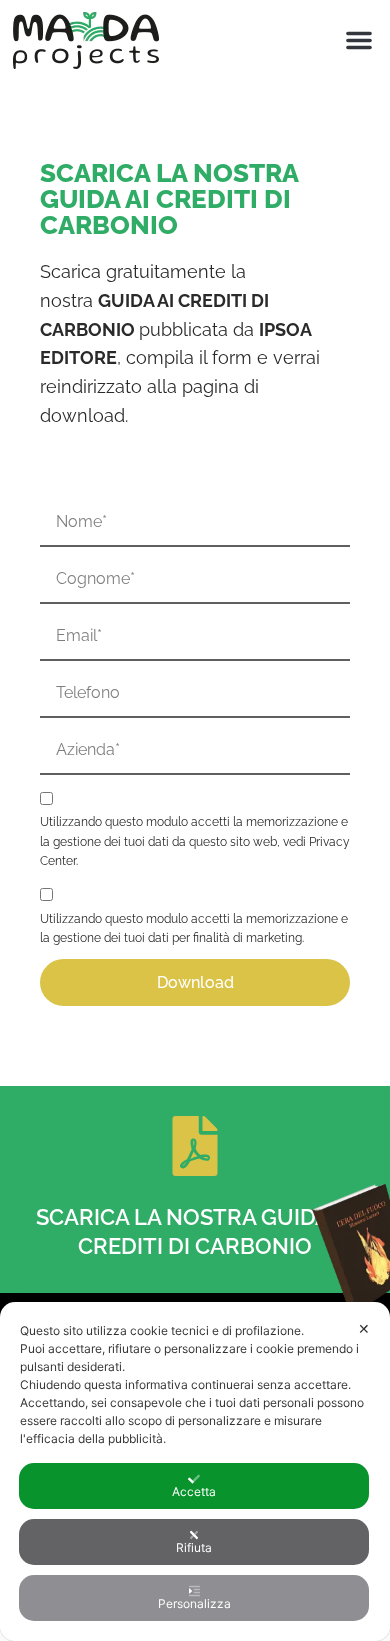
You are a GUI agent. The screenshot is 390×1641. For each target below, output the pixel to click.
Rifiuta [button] (194, 1547)
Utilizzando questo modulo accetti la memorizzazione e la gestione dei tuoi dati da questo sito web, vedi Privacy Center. (195, 841)
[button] (359, 40)
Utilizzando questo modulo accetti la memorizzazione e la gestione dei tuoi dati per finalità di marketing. (194, 928)
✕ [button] (364, 1328)
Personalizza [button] (194, 1603)
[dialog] (195, 1471)
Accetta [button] (194, 1491)
